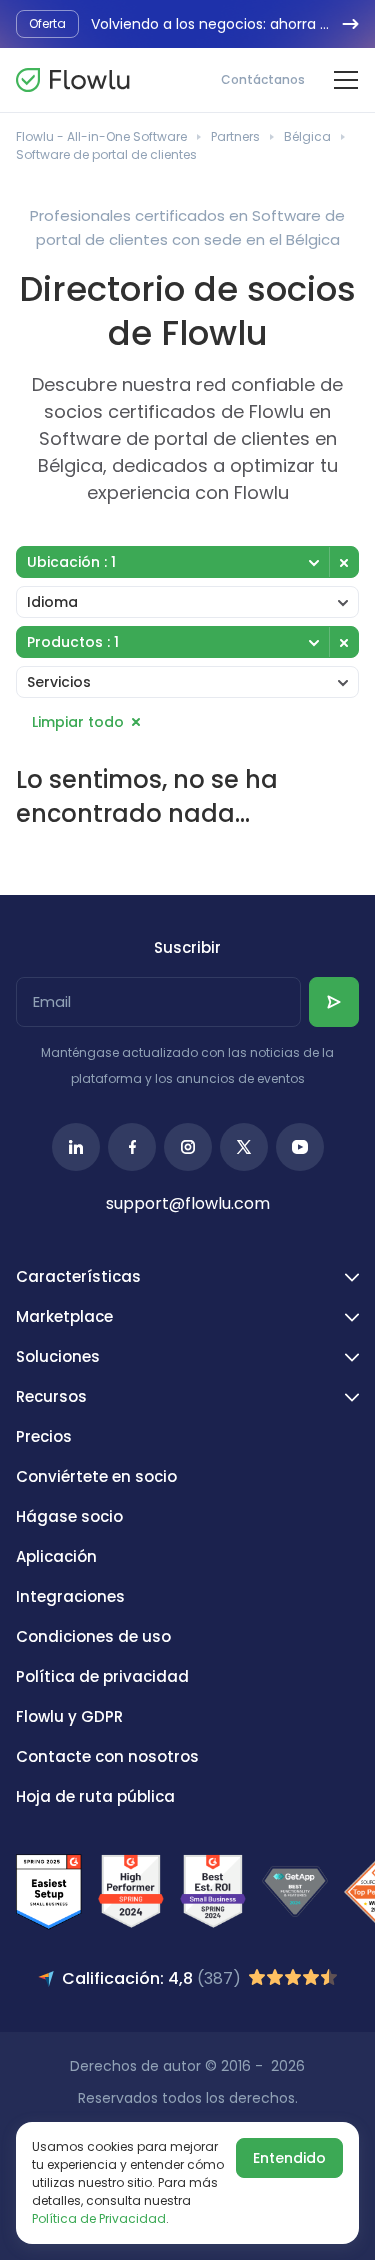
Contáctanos (263, 79)
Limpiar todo (78, 722)
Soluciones (58, 1356)
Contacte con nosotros (107, 1756)
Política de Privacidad (99, 2218)
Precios (44, 1436)
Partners (235, 136)
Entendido (289, 2158)
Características (78, 1276)
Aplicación (56, 1556)
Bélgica (307, 136)
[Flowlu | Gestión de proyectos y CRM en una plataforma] (73, 80)
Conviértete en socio (96, 1476)
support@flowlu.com (188, 1203)
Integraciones (70, 1596)
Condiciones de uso (93, 1636)
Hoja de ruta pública (95, 1796)
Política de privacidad (102, 1676)
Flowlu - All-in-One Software (101, 136)
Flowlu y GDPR (69, 1716)
